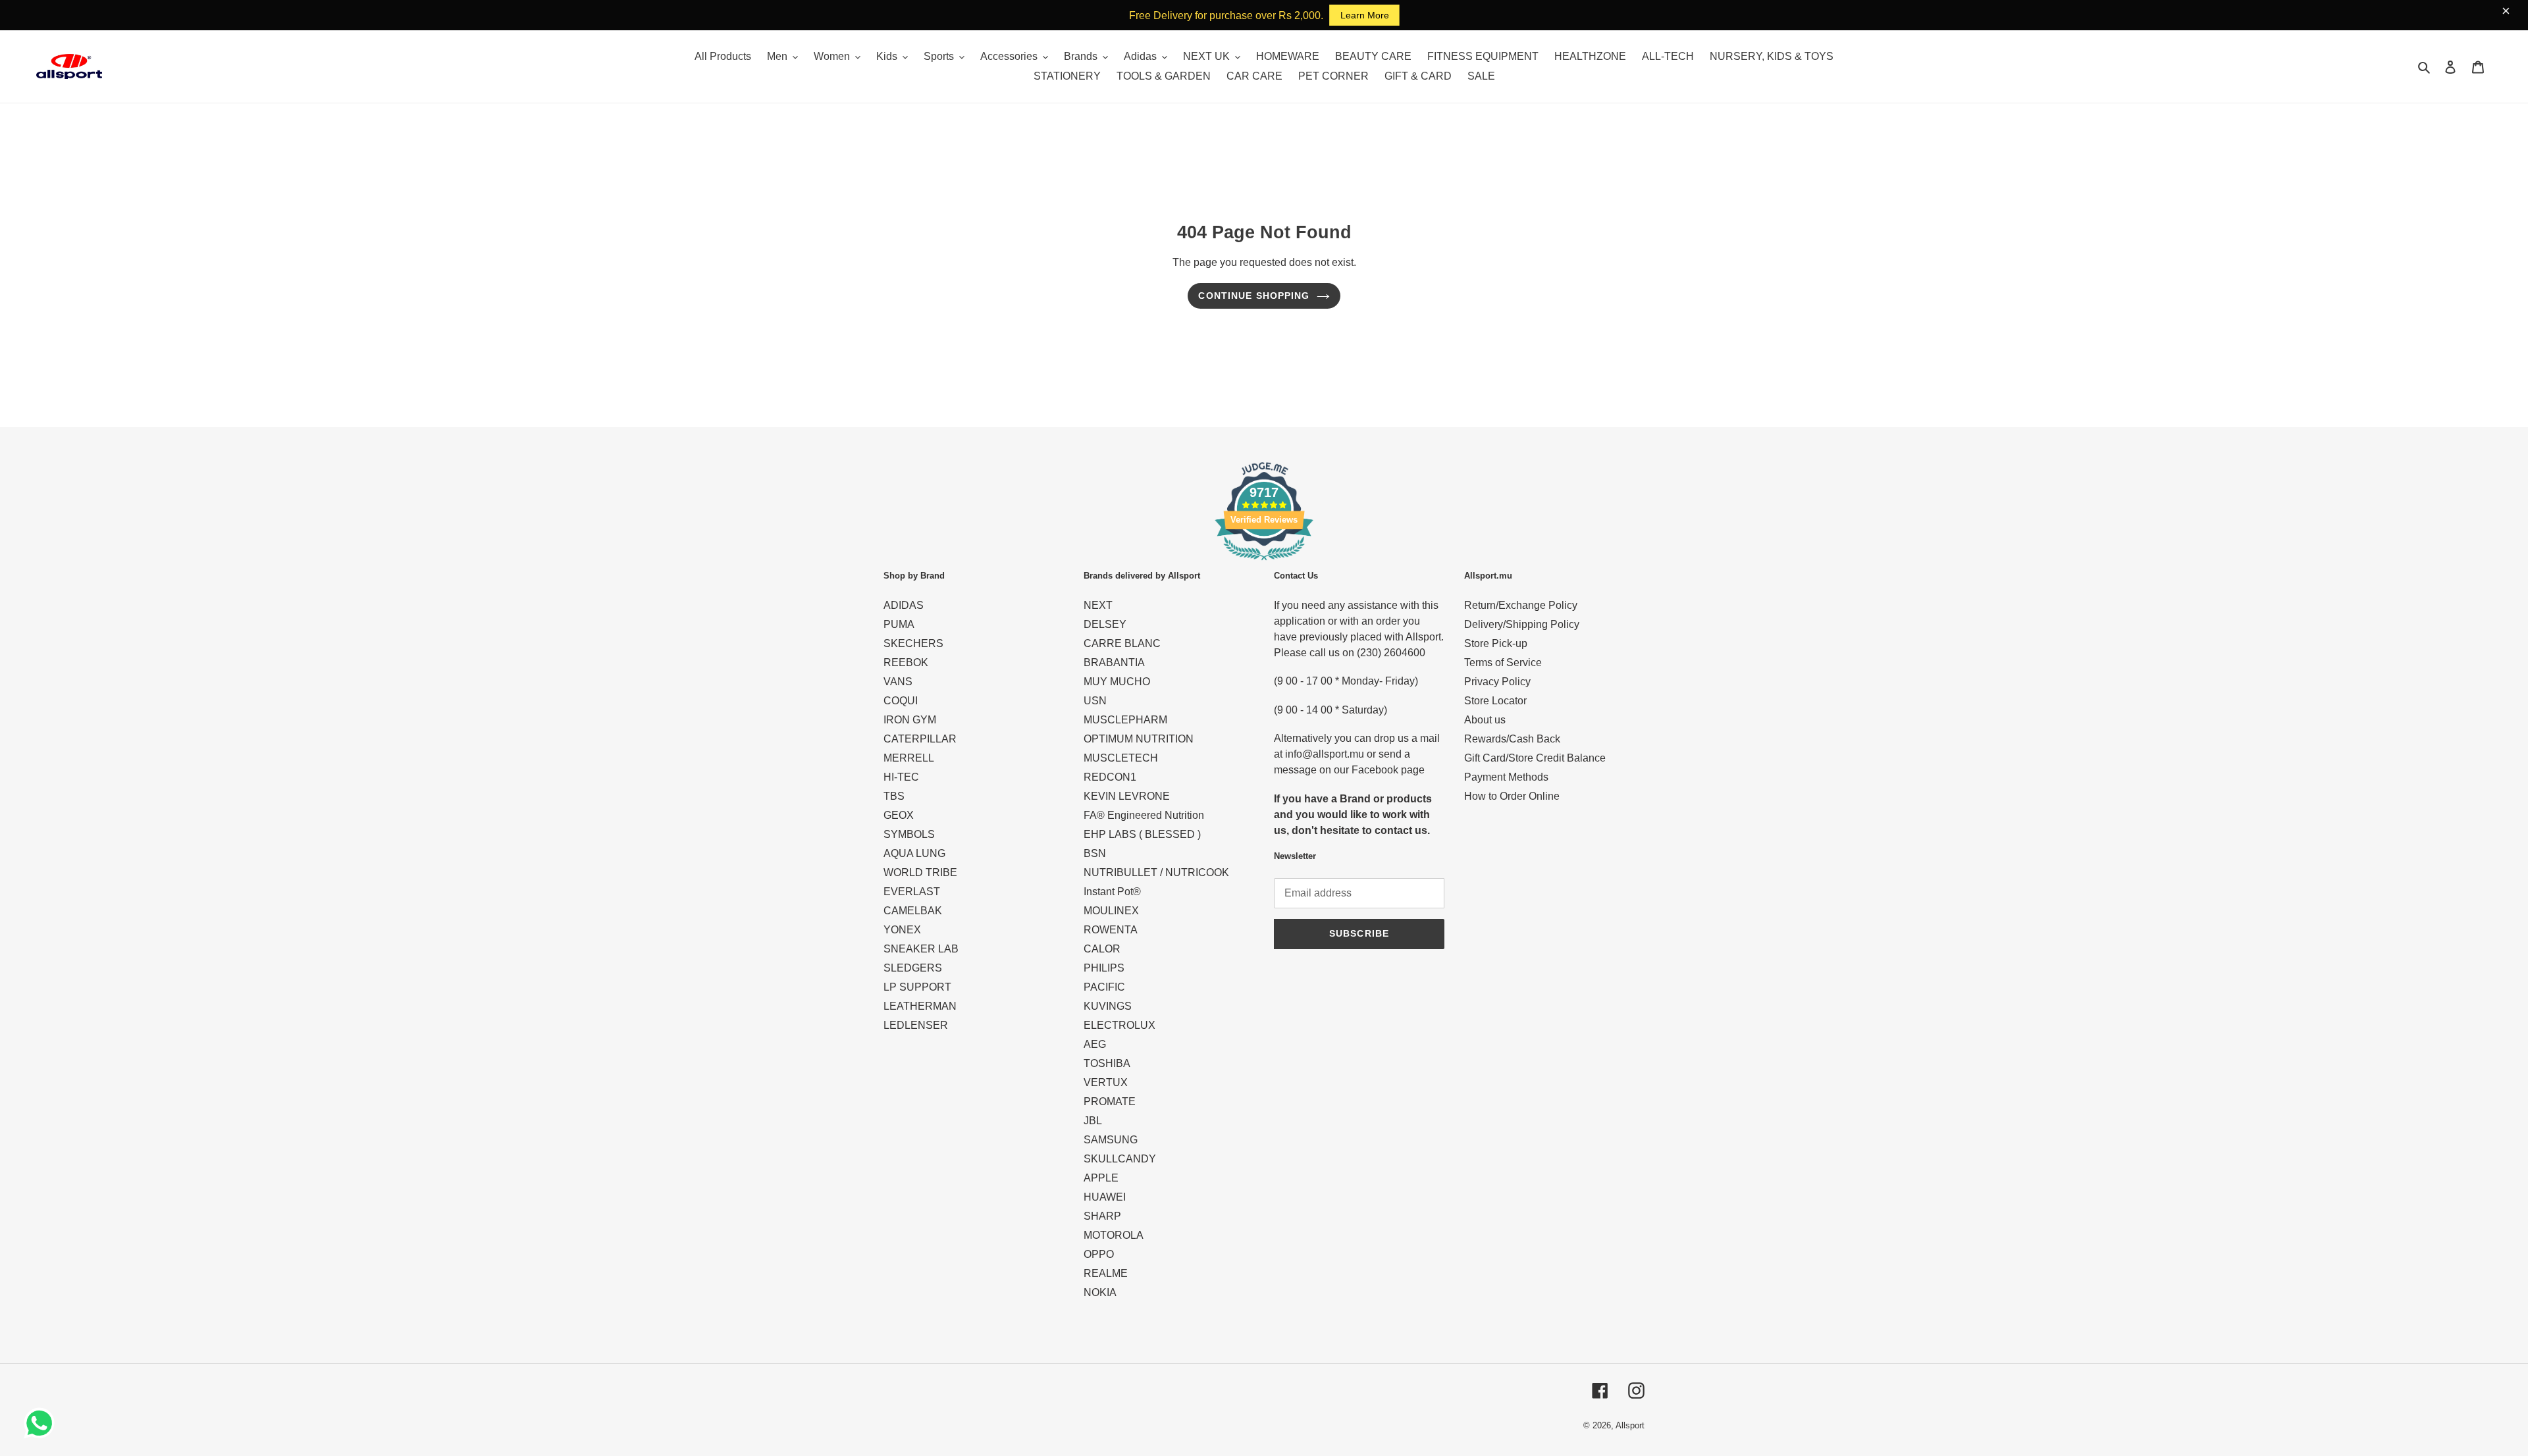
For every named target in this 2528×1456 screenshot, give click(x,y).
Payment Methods (1506, 777)
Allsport (1630, 1425)
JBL (1093, 1121)
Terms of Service (1503, 663)
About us (1485, 720)
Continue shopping (1254, 296)
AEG (1095, 1044)
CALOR (1102, 949)
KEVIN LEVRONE (1127, 796)
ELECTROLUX (1119, 1025)
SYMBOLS (909, 834)
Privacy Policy (1497, 682)
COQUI (901, 701)
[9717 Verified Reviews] (1264, 562)
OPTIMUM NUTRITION (1139, 739)
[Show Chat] (42, 1423)
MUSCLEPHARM (1125, 720)
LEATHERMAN (920, 1006)
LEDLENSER (916, 1025)
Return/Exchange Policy (1521, 605)
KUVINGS (1108, 1006)
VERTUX (1106, 1082)
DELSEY (1105, 624)
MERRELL (909, 758)
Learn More (1365, 15)
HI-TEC (901, 777)
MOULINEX (1111, 911)
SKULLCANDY (1120, 1159)
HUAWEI (1105, 1197)
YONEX (902, 930)
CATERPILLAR (920, 739)
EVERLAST (912, 892)
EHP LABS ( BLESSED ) (1142, 834)
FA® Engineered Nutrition (1144, 815)
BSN (1095, 853)
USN (1095, 701)
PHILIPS (1104, 968)
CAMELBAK (913, 911)
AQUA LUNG (914, 853)
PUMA (899, 624)
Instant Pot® (1112, 892)
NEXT (1098, 605)
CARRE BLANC (1122, 643)
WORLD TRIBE (920, 872)
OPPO (1099, 1254)
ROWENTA (1111, 930)
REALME (1106, 1273)
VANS (898, 682)
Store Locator (1495, 701)
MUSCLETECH (1121, 758)
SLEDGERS (913, 968)
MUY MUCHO (1117, 682)
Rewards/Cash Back (1512, 739)
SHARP (1102, 1216)
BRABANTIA (1114, 663)
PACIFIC (1104, 987)
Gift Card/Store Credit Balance (1535, 758)
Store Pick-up (1496, 643)
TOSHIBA (1107, 1063)
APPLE (1101, 1178)
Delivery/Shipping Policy (1522, 624)
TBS (894, 796)
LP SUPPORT (917, 987)
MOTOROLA (1114, 1235)
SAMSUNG (1111, 1140)
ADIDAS (904, 605)
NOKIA (1100, 1292)
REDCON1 (1110, 777)
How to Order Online (1512, 796)
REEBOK (906, 663)
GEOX (899, 815)
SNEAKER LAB (921, 949)
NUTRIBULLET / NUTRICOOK (1156, 872)
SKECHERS (913, 643)
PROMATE (1110, 1102)
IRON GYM (910, 720)
